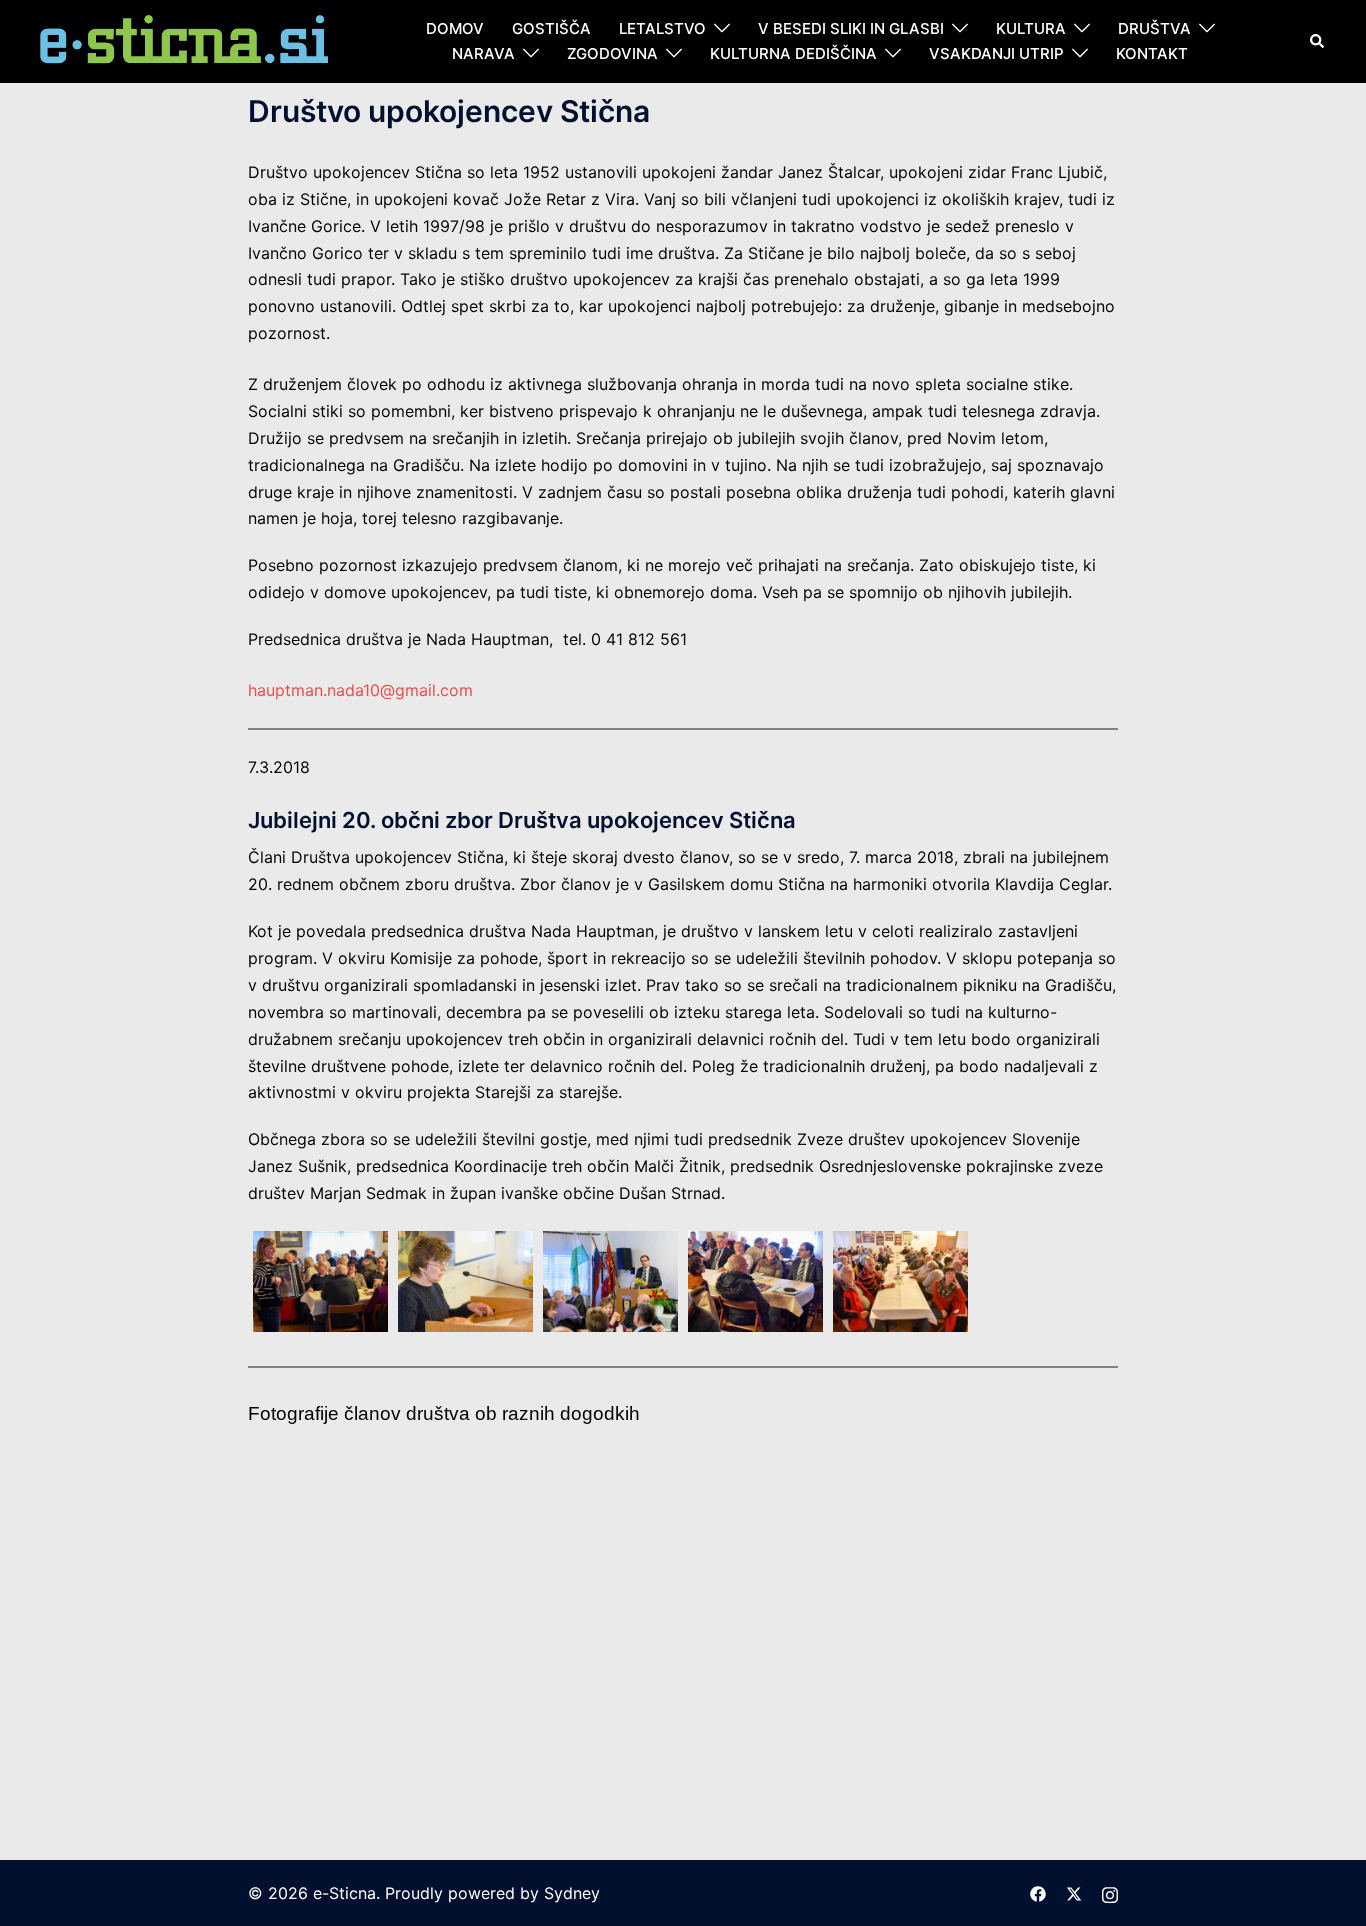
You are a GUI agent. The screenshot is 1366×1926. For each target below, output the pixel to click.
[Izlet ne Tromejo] (900, 1506)
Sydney (572, 1893)
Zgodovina (612, 53)
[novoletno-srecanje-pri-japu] (900, 1618)
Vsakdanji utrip (996, 53)
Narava (483, 53)
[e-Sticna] (185, 40)
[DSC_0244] (320, 1281)
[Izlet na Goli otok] (1045, 1506)
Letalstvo (662, 28)
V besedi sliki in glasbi (851, 28)
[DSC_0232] (755, 1281)
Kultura (1031, 28)
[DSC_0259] (1045, 1281)
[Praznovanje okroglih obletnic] (465, 1506)
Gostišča (551, 28)
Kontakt (1152, 53)
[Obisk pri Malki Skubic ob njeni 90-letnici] (755, 1506)
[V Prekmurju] (465, 1618)
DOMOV (455, 28)
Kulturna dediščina (793, 53)
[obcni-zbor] (1045, 1618)
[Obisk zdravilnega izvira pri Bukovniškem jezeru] (610, 1618)
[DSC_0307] (610, 1281)
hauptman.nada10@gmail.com (360, 690)
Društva (1154, 28)
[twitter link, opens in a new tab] (1074, 1893)
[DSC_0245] (465, 1281)
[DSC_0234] (900, 1281)
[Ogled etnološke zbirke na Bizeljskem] (610, 1506)
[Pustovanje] (320, 1618)
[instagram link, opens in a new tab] (1110, 1893)
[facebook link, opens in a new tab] (1038, 1893)
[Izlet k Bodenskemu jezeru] (320, 1506)
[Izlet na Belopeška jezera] (755, 1618)
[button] (1318, 41)
